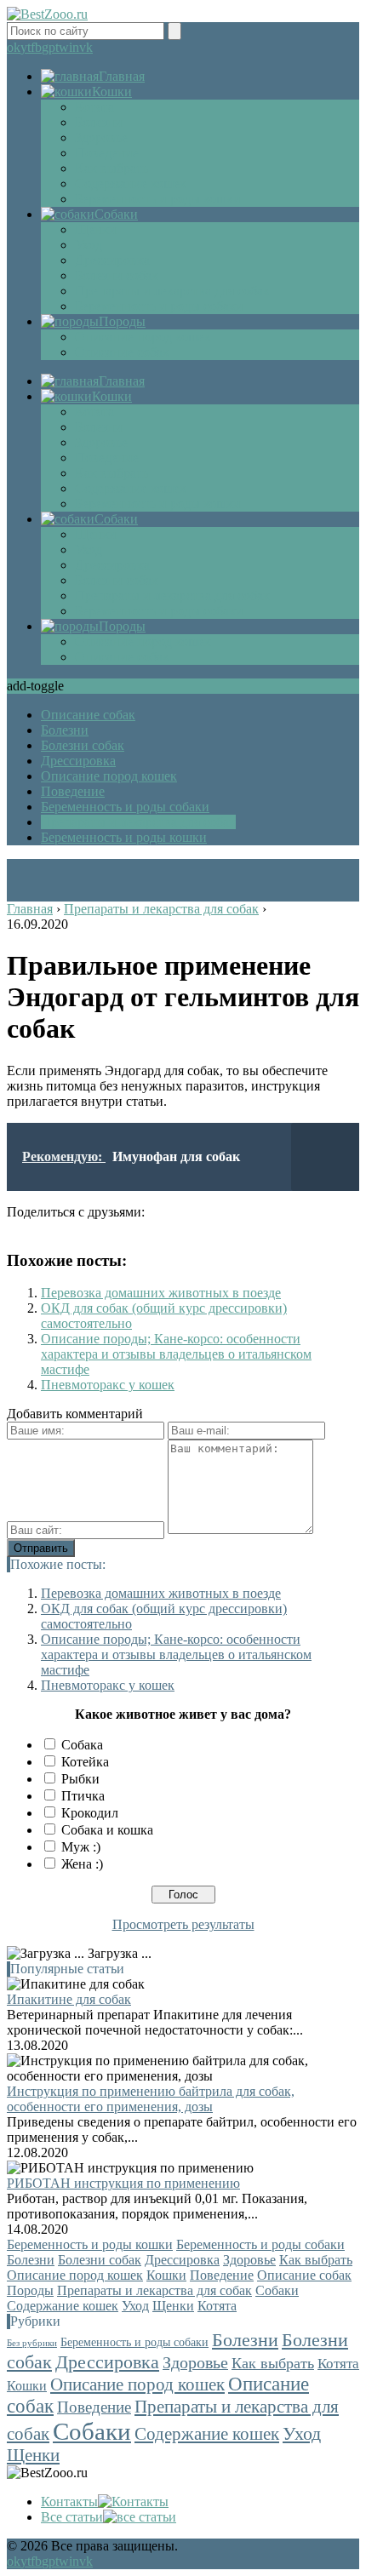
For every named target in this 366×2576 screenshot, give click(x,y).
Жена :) (82, 1864)
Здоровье (101, 137)
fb (36, 47)
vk (86, 47)
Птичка (83, 1796)
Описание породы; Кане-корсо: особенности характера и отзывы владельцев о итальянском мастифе (176, 1354)
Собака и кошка (107, 1830)
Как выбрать (112, 168)
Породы (30, 2290)
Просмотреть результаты (183, 1924)
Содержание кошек (131, 183)
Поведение (107, 153)
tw (62, 47)
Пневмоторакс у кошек (108, 1385)
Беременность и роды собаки (159, 306)
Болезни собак (117, 275)
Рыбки (80, 1779)
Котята (94, 107)
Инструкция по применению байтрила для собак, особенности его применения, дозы (151, 2099)
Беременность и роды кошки (158, 199)
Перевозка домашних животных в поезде (161, 1293)
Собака (82, 1745)
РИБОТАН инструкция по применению (123, 2183)
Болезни (99, 122)
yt (26, 47)
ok (14, 47)
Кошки (166, 2275)
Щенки (96, 229)
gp (49, 47)
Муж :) (81, 1847)
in (74, 47)
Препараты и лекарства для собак (172, 291)
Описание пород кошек (143, 337)
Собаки (277, 2290)
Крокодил (90, 1813)
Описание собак (122, 352)
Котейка (85, 1762)
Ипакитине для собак (69, 1999)
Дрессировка (112, 260)
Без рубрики (32, 2343)
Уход (89, 245)
